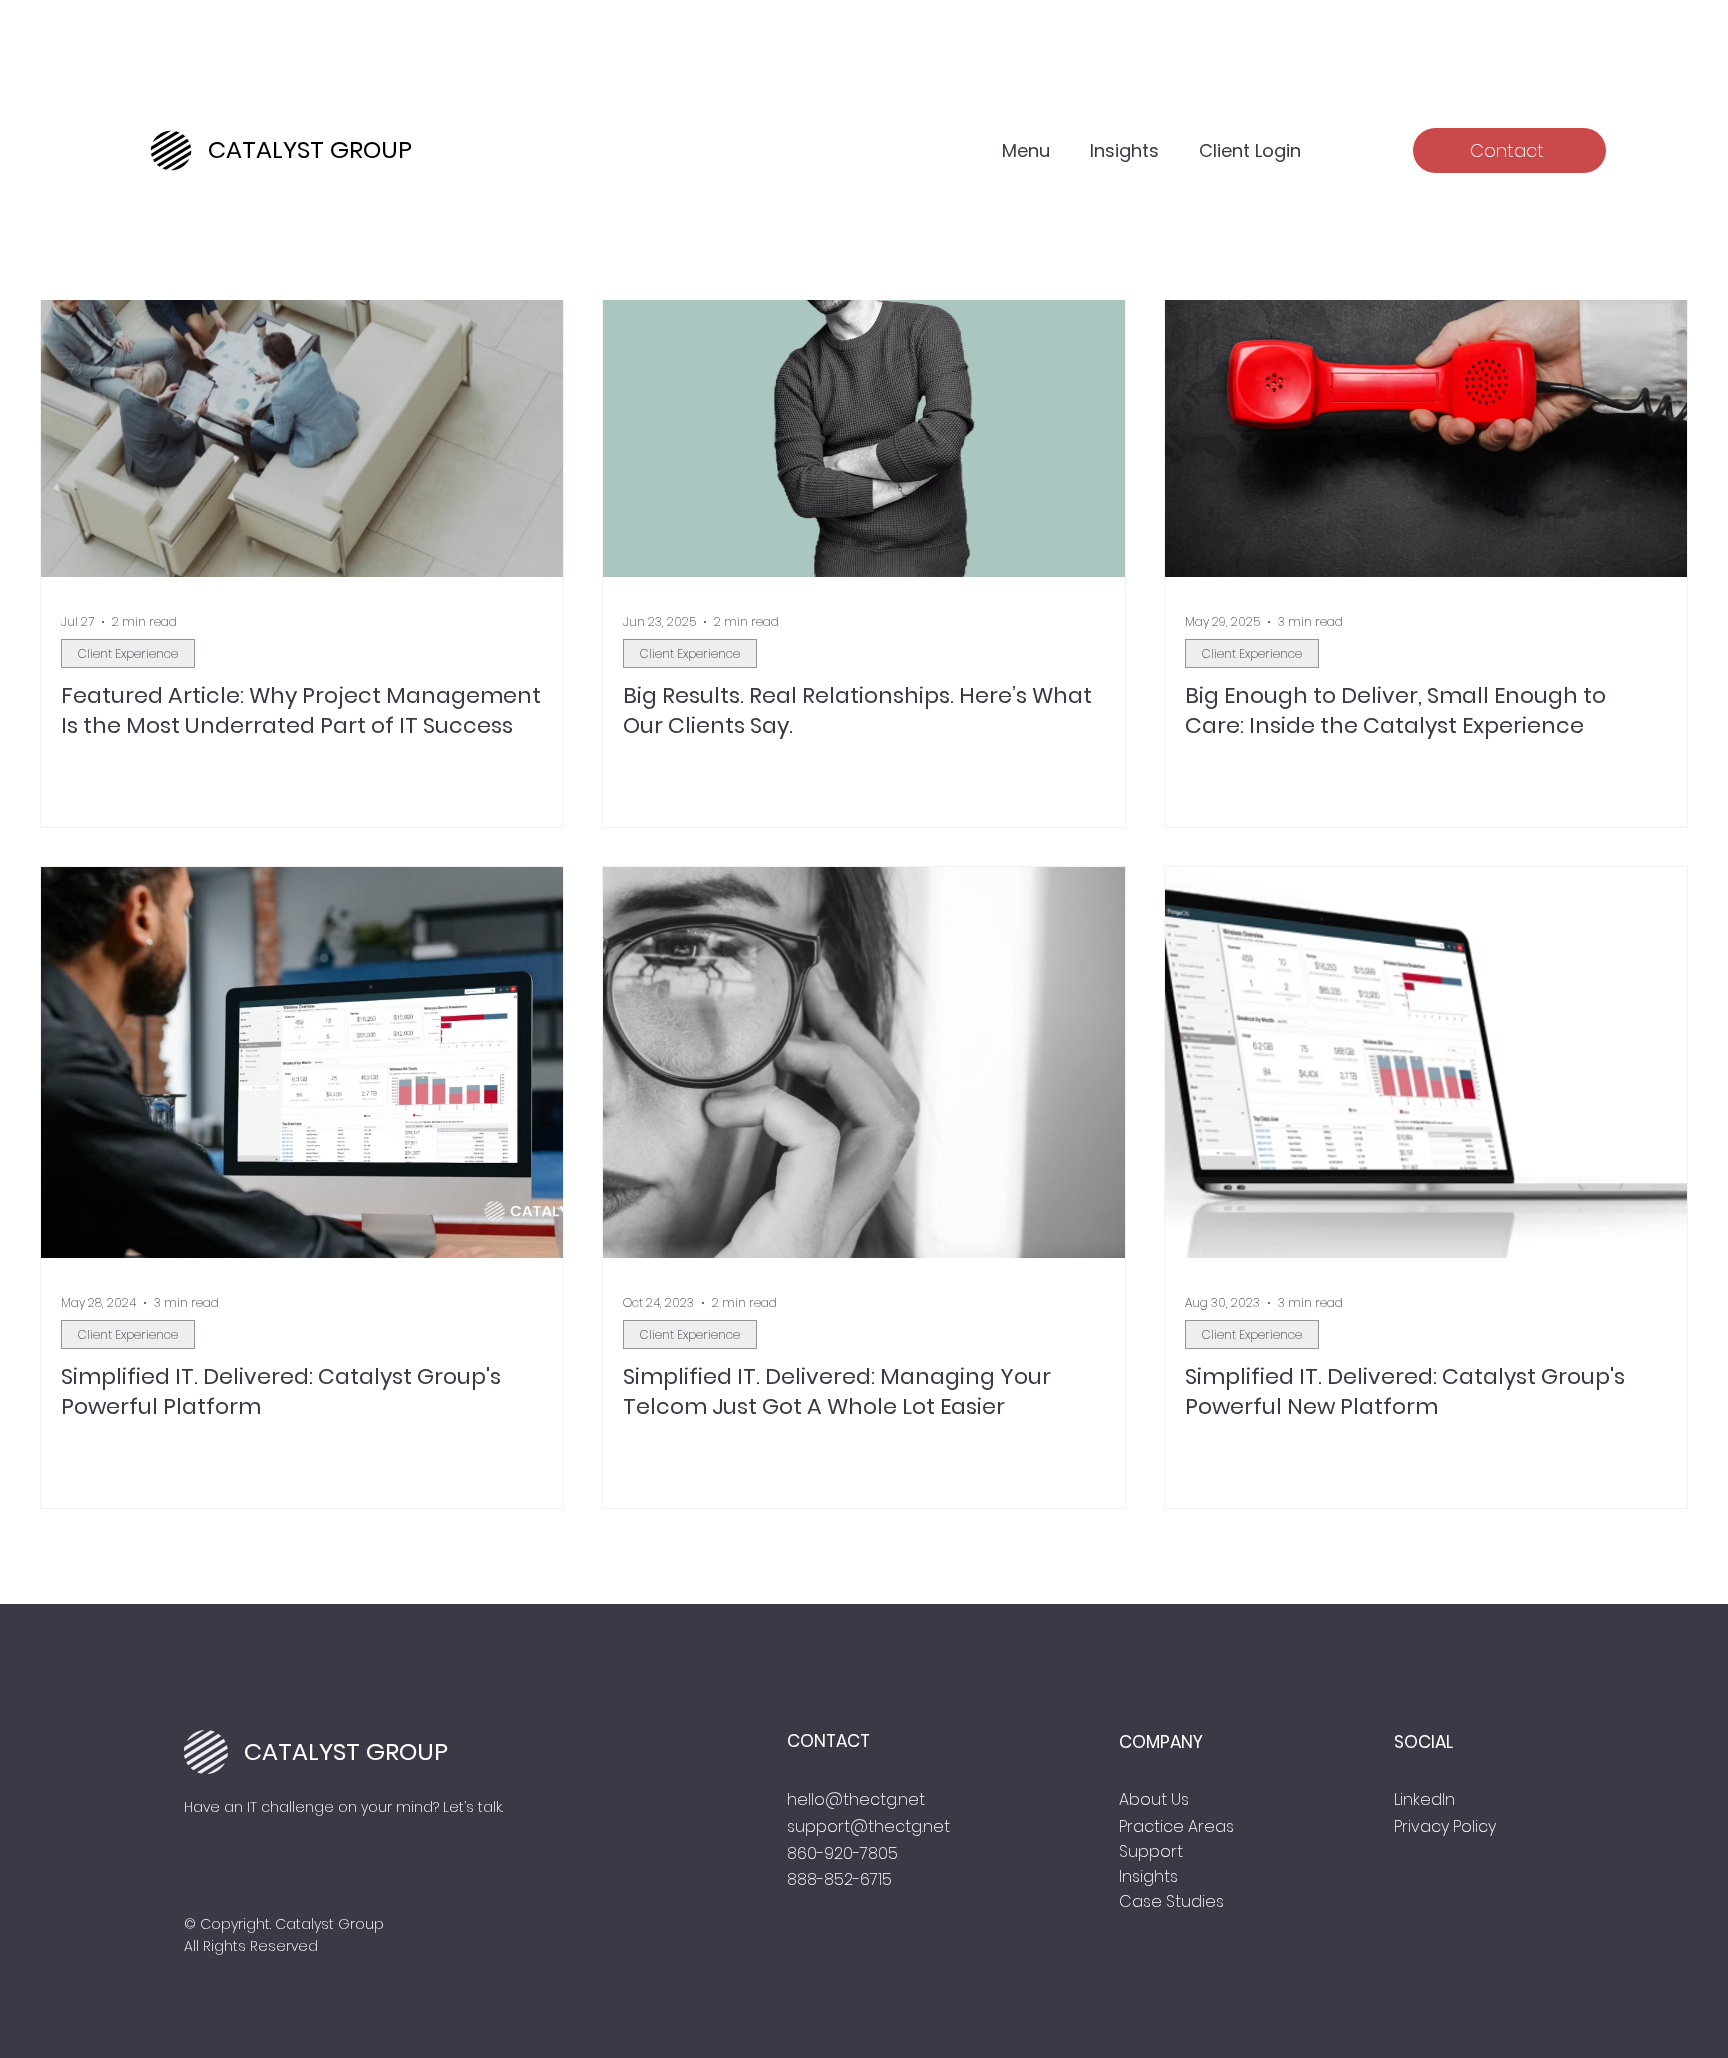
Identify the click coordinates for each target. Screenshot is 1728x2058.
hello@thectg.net (856, 1799)
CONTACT (828, 1741)
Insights (1148, 1876)
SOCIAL (1423, 1742)
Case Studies (1171, 1901)
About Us (1154, 1799)
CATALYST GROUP (310, 149)
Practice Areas (1176, 1826)
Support (1151, 1851)
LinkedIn (1424, 1799)
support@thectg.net (868, 1826)
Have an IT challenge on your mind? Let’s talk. (343, 1807)
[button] (1026, 150)
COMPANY (1161, 1742)
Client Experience (128, 653)
